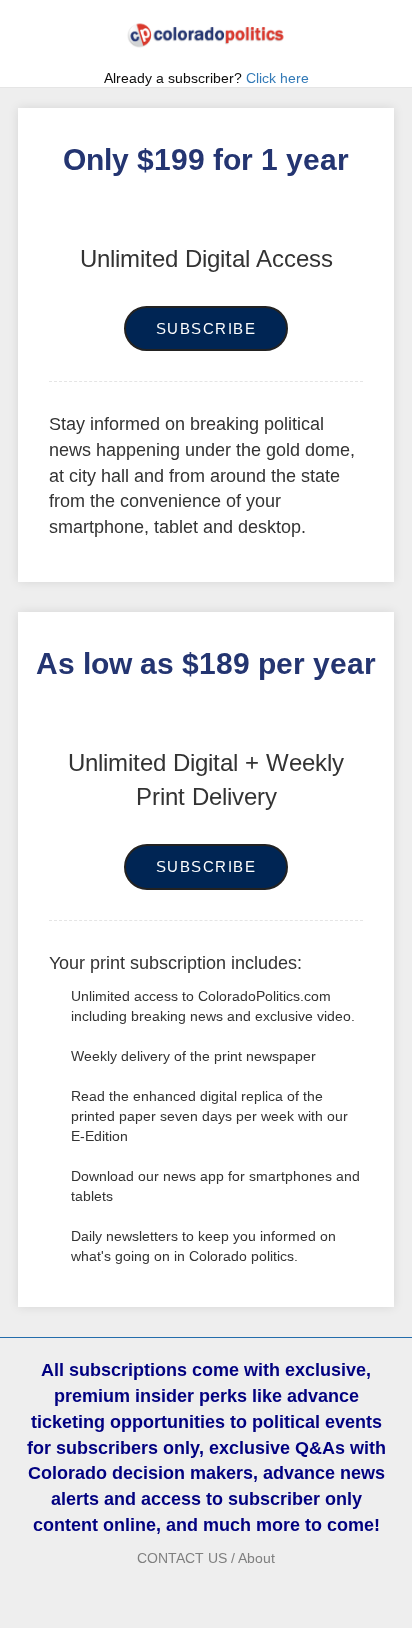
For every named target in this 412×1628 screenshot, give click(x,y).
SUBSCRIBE (206, 328)
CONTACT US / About (206, 1558)
